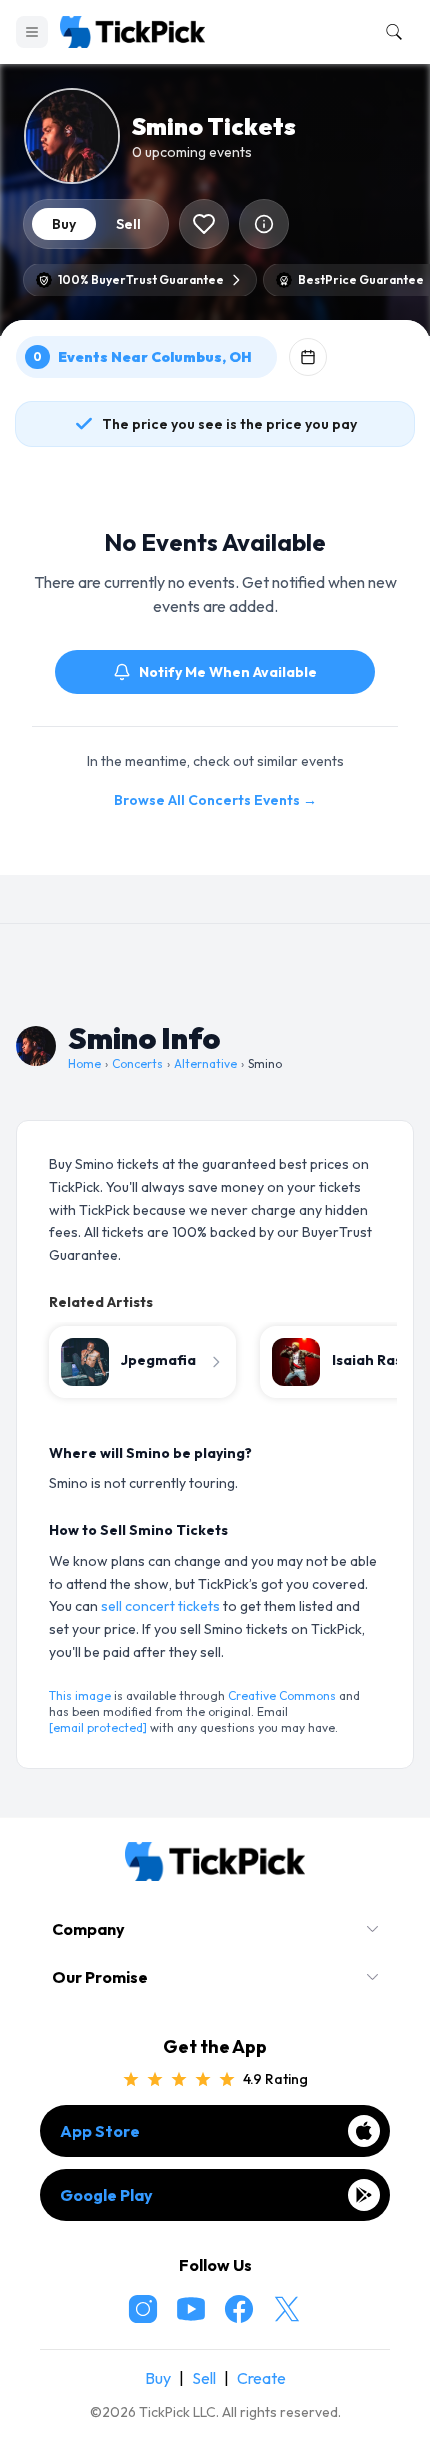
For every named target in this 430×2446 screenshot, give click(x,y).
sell (128, 224)
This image (80, 1695)
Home (84, 1063)
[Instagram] (143, 2309)
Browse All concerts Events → (215, 800)
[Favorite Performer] (204, 224)
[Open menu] (32, 32)
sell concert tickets (160, 1606)
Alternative (205, 1063)
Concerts (137, 1063)
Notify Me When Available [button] (228, 672)
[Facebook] (239, 2309)
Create (261, 2378)
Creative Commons (282, 1695)
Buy (158, 2378)
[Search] (390, 32)
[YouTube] (191, 2309)
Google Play (106, 2195)
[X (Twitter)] (287, 2309)
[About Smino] (264, 224)
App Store (100, 2131)
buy (64, 224)
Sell (204, 2378)
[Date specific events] (308, 357)
